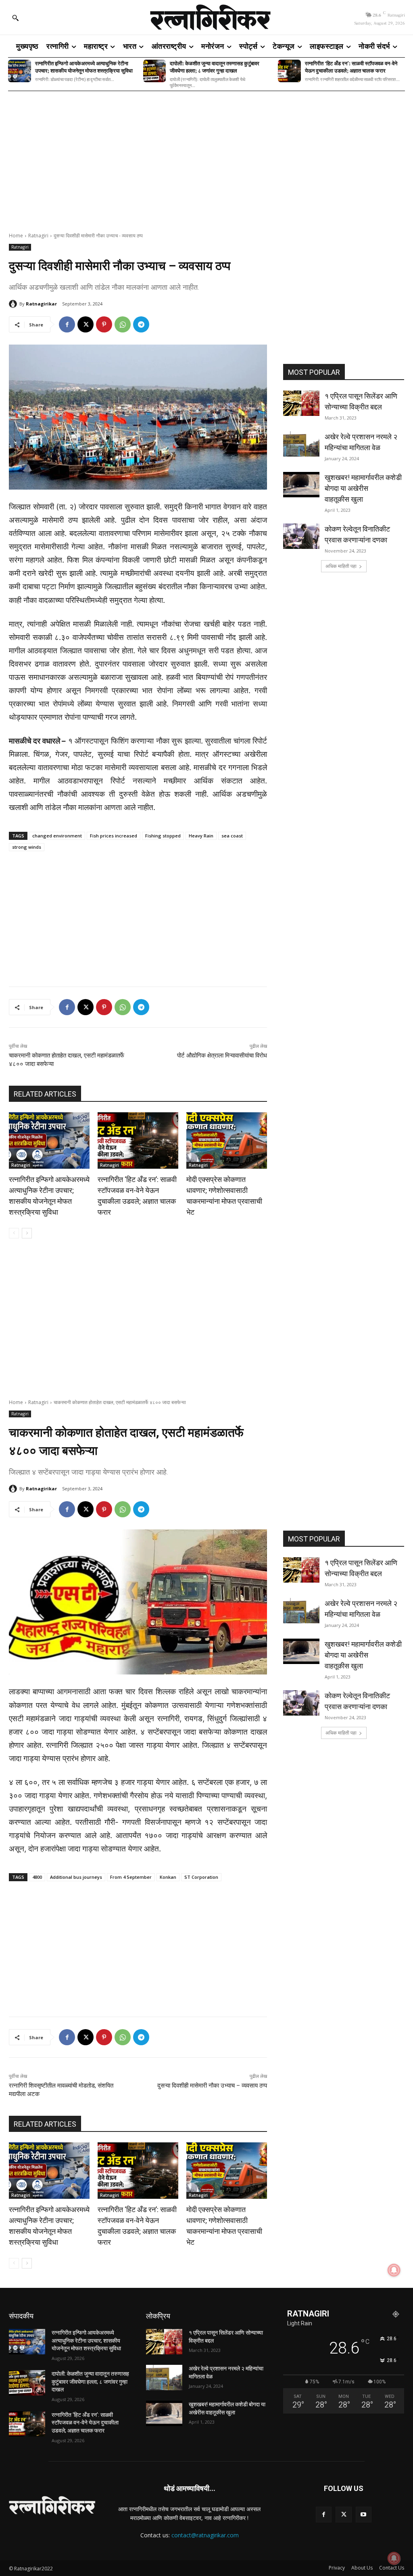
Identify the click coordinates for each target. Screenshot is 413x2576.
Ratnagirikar (41, 304)
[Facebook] (67, 324)
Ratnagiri (38, 236)
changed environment (57, 836)
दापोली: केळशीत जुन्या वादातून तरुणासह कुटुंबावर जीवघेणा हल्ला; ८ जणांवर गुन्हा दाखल (215, 67)
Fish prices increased (114, 836)
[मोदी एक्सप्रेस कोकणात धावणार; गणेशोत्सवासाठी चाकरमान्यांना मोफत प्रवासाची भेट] (227, 1141)
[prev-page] (14, 1233)
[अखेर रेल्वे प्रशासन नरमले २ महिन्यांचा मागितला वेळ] (301, 444)
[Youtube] (364, 2515)
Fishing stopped (163, 836)
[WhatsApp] (123, 324)
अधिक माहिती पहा (341, 566)
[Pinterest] (104, 324)
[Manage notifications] (394, 2558)
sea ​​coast (232, 836)
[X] (86, 324)
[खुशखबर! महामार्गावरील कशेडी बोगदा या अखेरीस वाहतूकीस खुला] (301, 485)
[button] (15, 18)
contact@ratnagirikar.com (205, 2535)
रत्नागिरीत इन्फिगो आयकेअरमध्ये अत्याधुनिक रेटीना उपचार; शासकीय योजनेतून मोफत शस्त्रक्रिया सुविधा (84, 67)
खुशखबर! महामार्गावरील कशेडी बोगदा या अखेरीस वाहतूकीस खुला (363, 488)
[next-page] (27, 1233)
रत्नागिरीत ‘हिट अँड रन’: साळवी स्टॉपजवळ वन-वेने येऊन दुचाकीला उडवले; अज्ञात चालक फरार (351, 67)
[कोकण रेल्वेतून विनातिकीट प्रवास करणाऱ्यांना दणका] (301, 536)
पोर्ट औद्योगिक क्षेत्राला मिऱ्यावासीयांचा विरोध (222, 1055)
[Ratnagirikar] (14, 304)
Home (16, 236)
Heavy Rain (201, 836)
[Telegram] (141, 324)
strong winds (27, 847)
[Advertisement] (206, 156)
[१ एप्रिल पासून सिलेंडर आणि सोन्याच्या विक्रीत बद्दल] (301, 403)
